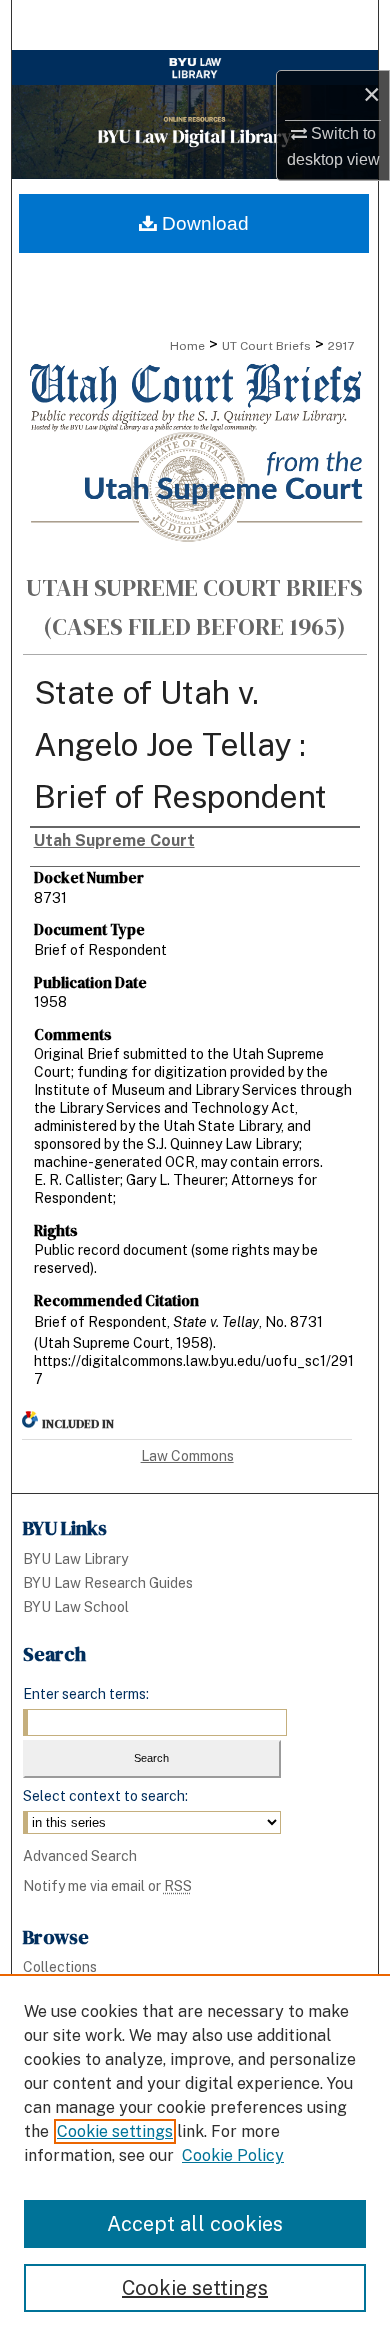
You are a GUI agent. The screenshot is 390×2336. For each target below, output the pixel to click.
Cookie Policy (233, 2155)
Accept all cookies (195, 2224)
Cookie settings (115, 2131)
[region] (195, 2155)
